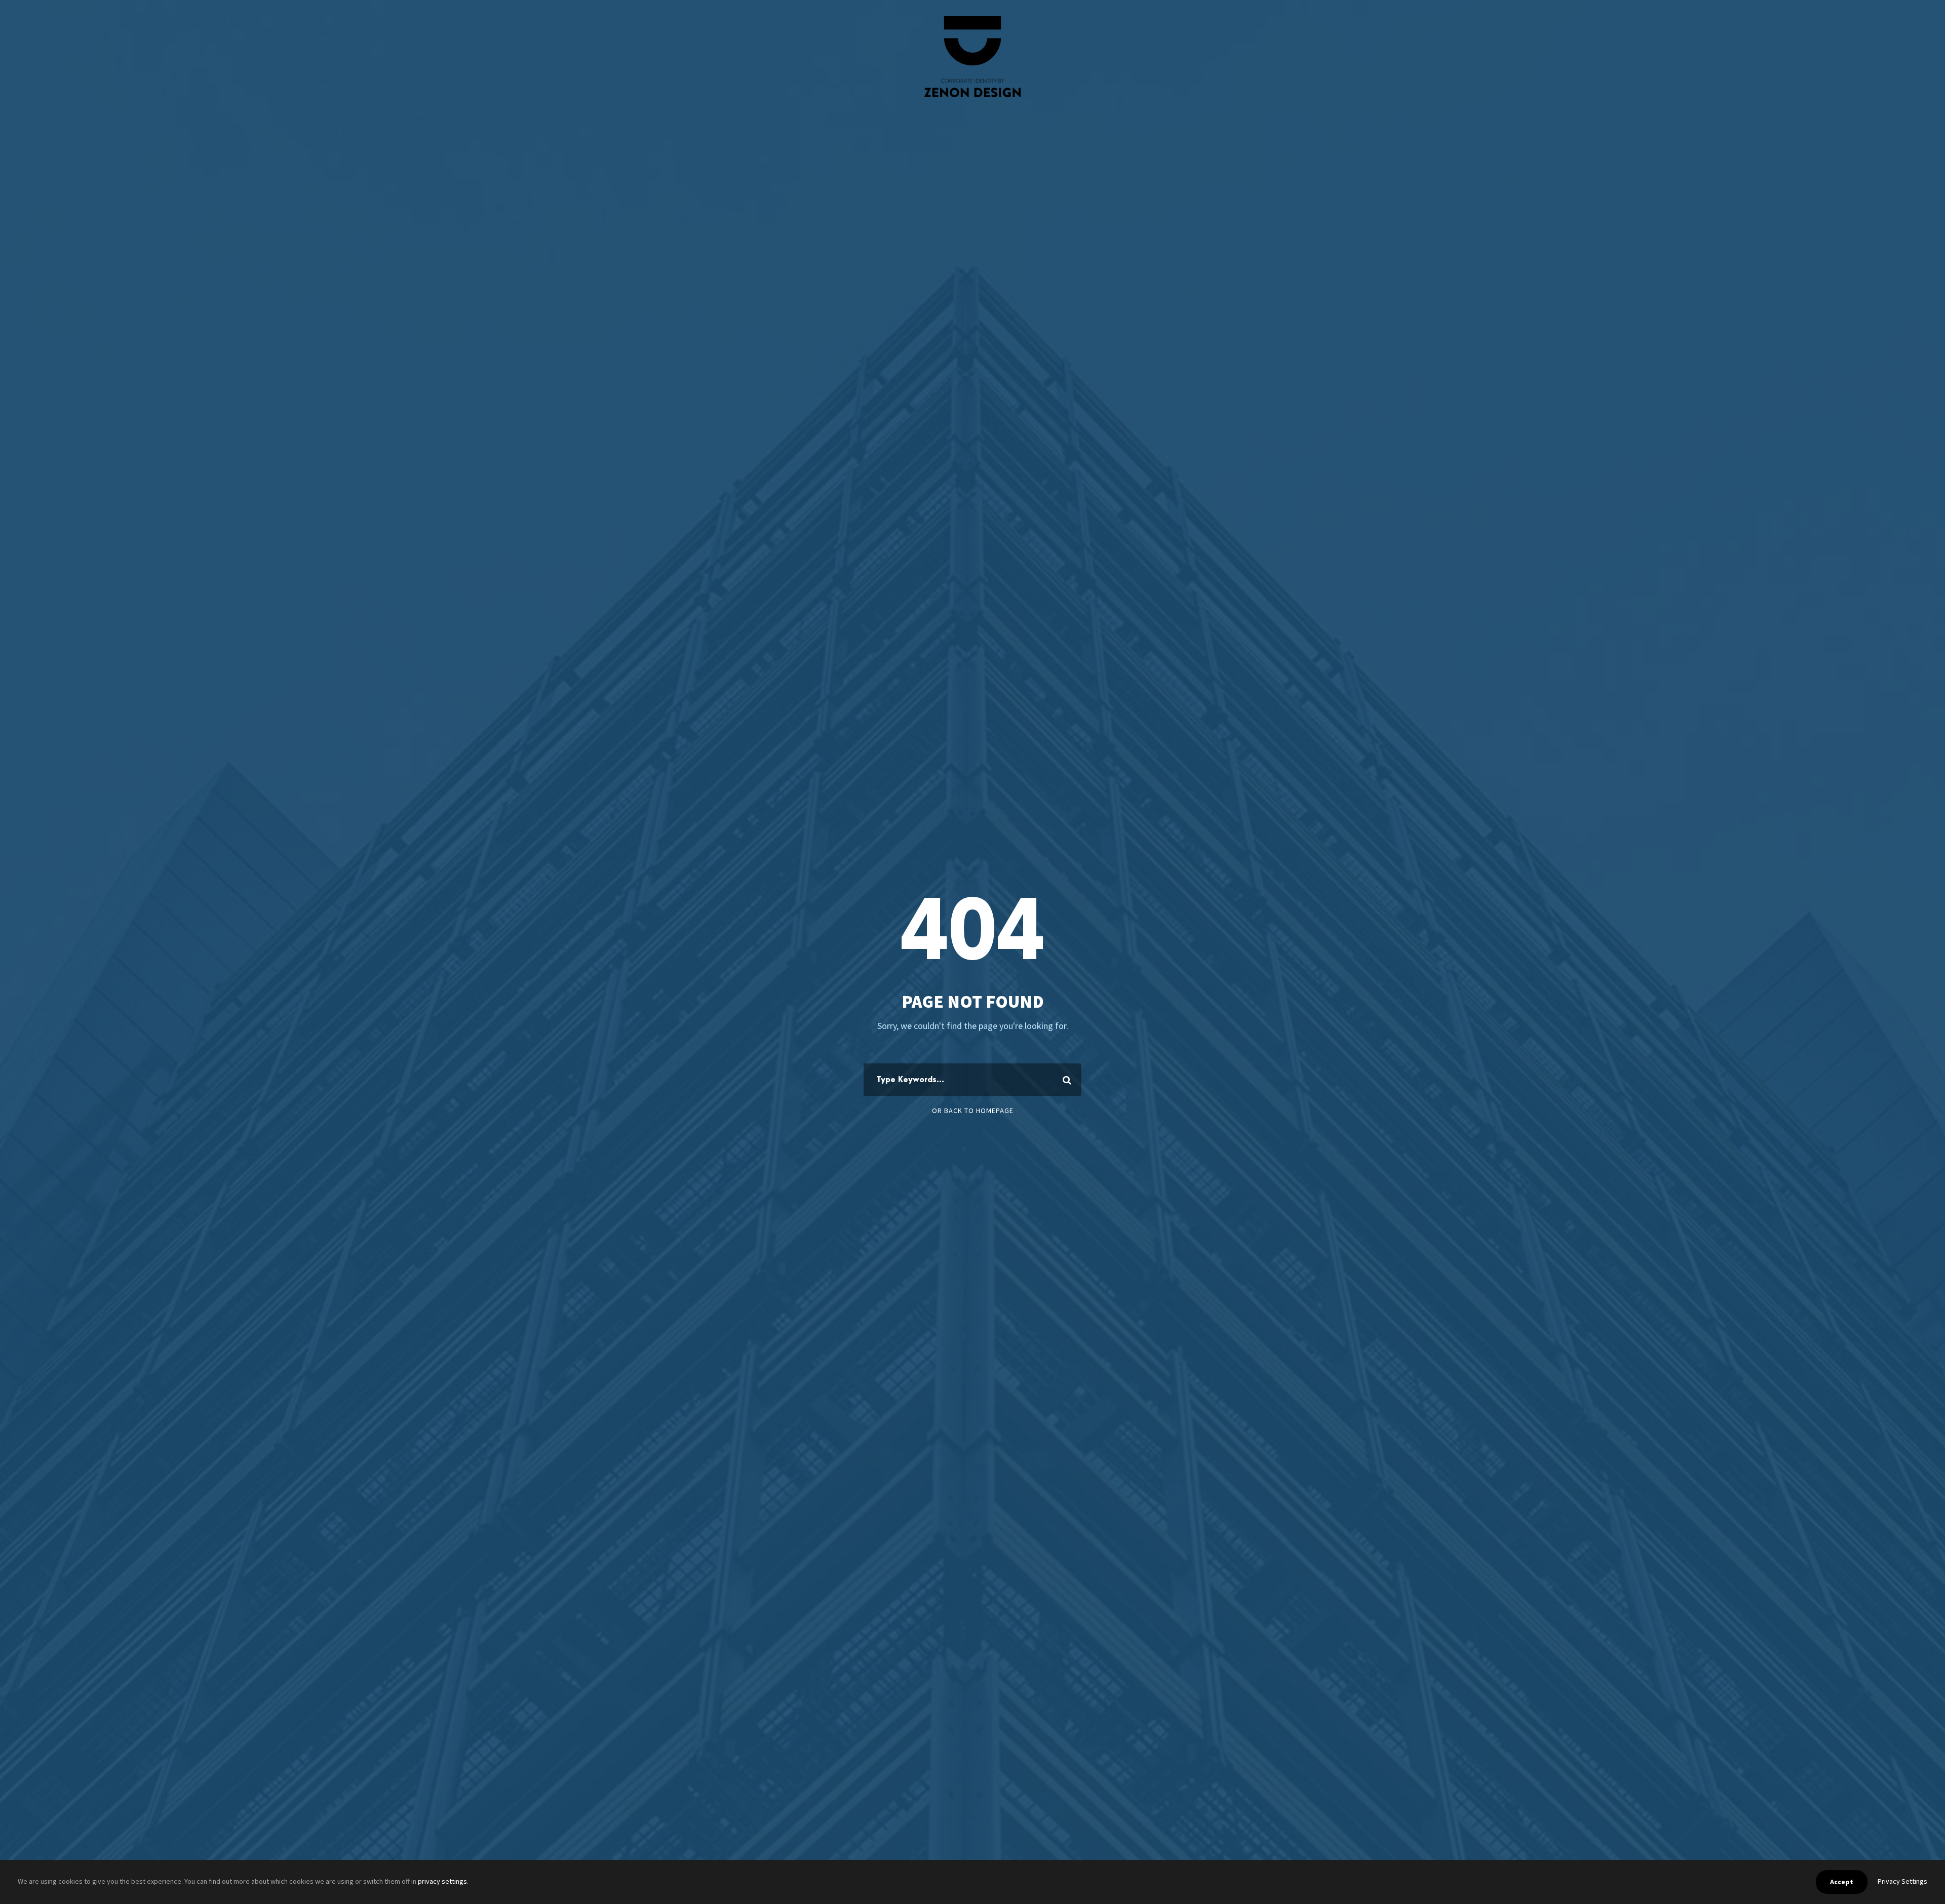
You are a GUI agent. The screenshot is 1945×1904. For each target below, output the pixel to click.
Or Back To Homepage (973, 1110)
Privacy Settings (1902, 1881)
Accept (1842, 1882)
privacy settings (442, 1881)
